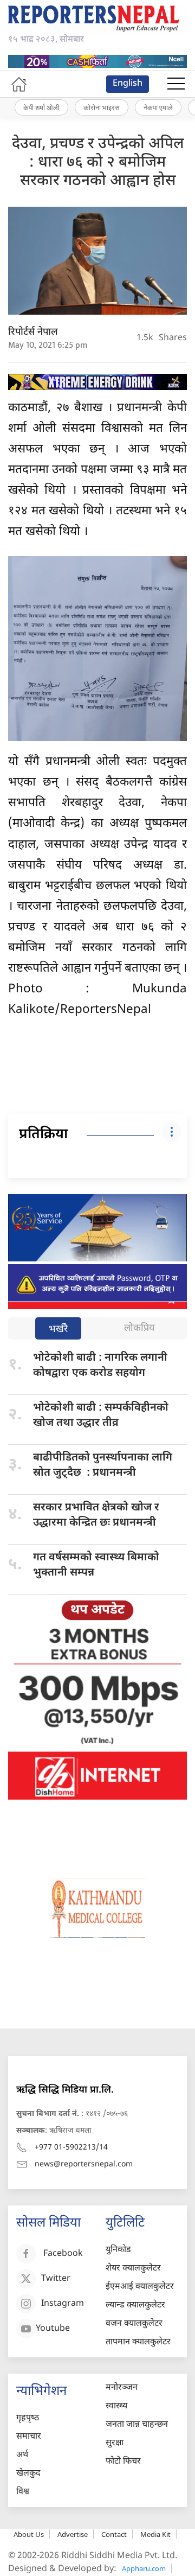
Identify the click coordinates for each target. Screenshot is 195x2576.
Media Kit (155, 2534)
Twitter (56, 2279)
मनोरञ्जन (122, 2388)
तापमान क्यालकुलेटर (138, 2342)
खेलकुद (28, 2474)
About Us (29, 2534)
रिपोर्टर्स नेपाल (33, 332)
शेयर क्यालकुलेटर (133, 2269)
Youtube (53, 2329)
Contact (114, 2534)
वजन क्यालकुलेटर (134, 2324)
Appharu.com (144, 2568)
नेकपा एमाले (158, 107)
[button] (176, 84)
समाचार (29, 2437)
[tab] (58, 1330)
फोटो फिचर (123, 2462)
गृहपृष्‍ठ (28, 2418)
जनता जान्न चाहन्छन (137, 2425)
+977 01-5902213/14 (71, 2148)
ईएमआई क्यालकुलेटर (140, 2287)
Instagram (63, 2304)
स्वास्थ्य (116, 2406)
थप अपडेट (97, 1610)
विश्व (23, 2492)
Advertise (73, 2534)
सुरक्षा (115, 2443)
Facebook (63, 2254)
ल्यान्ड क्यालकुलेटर (135, 2306)
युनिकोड (118, 2250)
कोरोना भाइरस (102, 107)
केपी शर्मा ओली (41, 107)
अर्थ (22, 2455)
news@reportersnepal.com (84, 2164)
